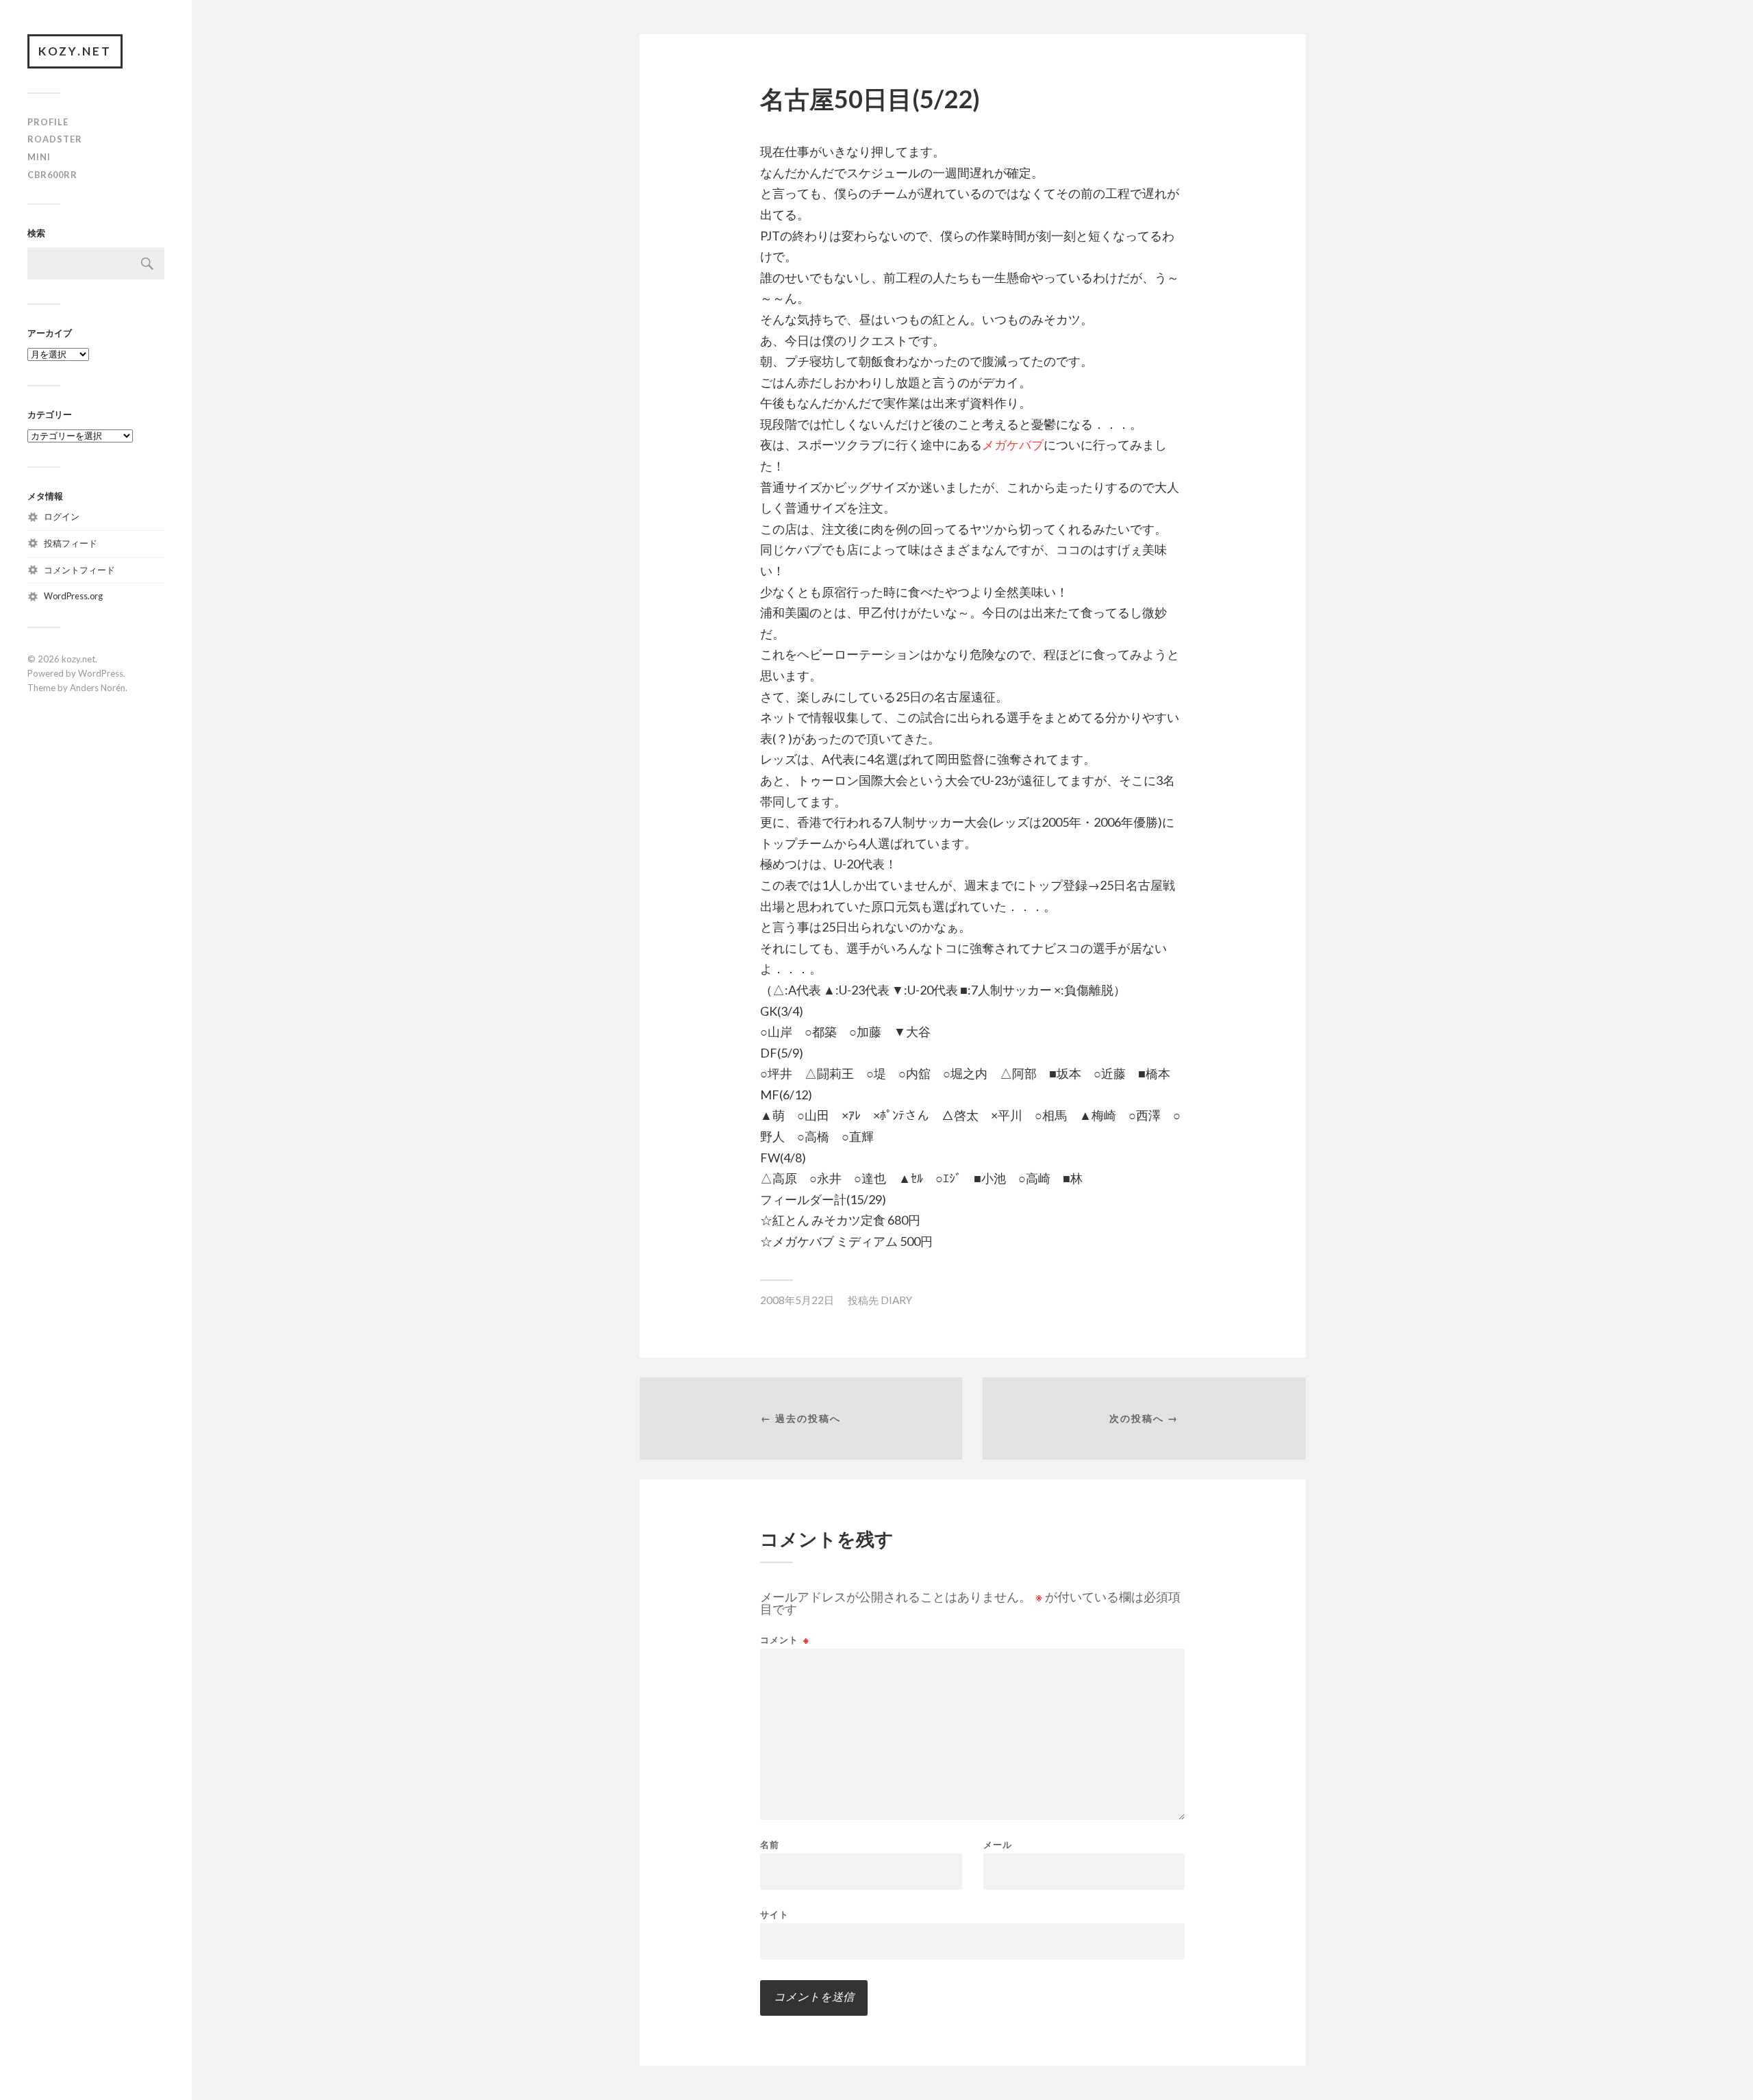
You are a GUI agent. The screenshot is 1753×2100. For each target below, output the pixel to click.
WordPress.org (73, 596)
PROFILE (48, 122)
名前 (770, 1845)
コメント (785, 1640)
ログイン (62, 516)
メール (998, 1845)
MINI (39, 157)
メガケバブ (1013, 445)
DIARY (896, 1300)
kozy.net (75, 51)
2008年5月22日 (797, 1300)
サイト (774, 1914)
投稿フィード (71, 543)
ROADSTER (55, 139)
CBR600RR (52, 175)
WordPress (101, 673)
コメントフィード (79, 570)
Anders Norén (98, 688)
